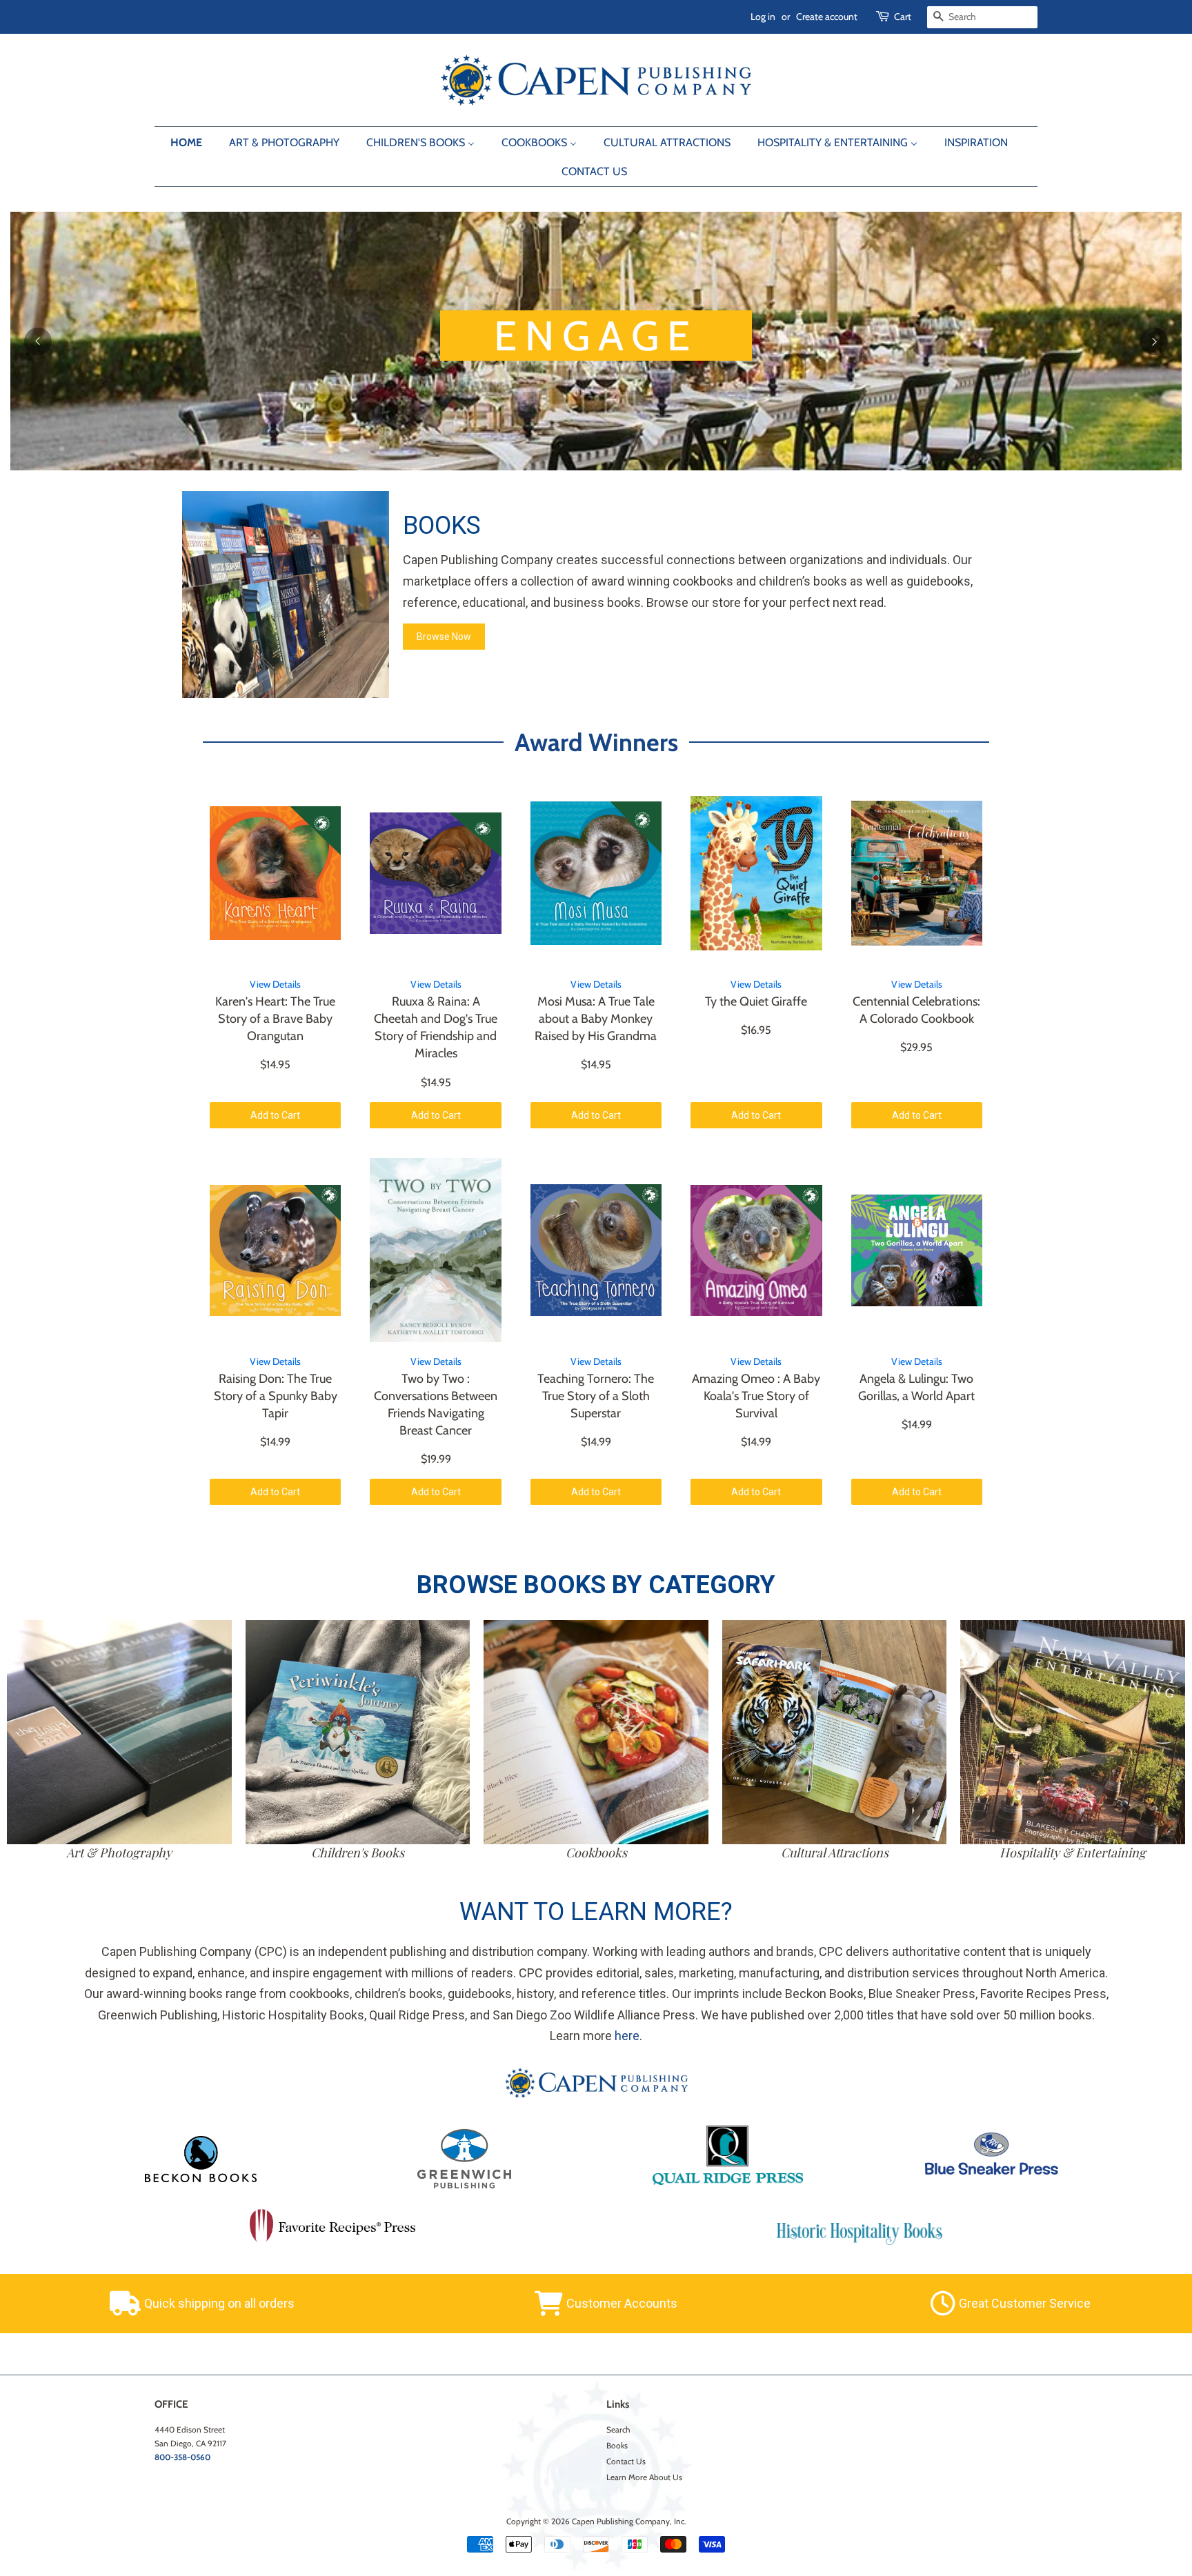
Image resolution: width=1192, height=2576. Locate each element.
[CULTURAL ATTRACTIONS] (835, 1733)
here (627, 2036)
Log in (763, 17)
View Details (275, 984)
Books (617, 2446)
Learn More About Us (644, 2477)
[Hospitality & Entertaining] (1073, 1733)
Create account (827, 17)
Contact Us (626, 2462)
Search (618, 2430)
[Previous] (38, 341)
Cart (903, 17)
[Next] (1154, 341)
